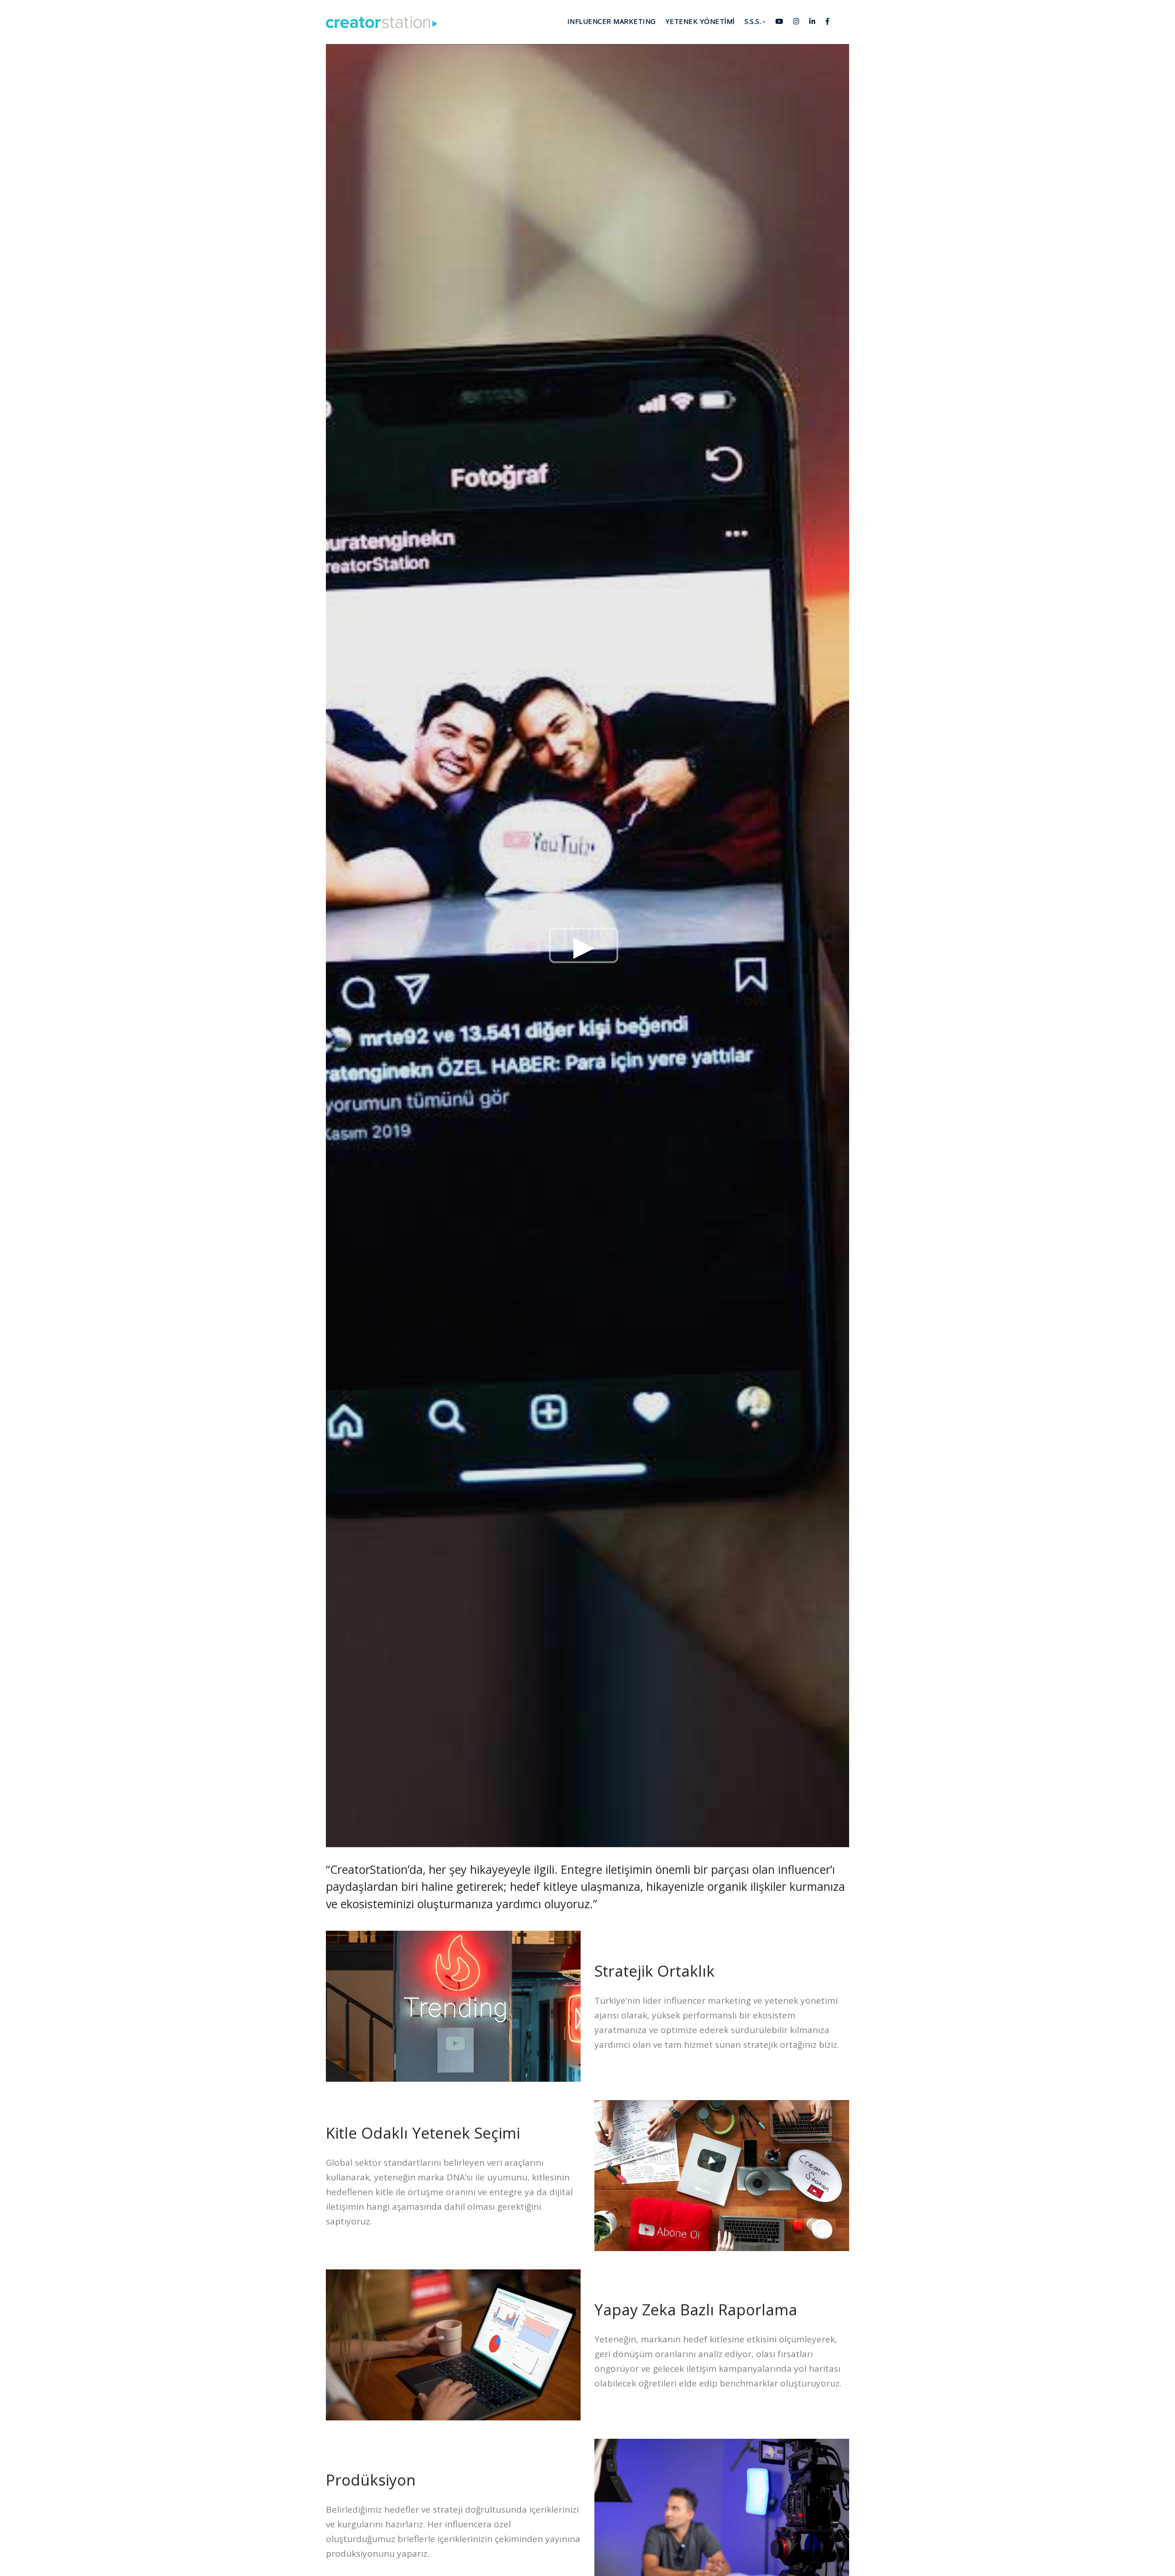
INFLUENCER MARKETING (612, 21)
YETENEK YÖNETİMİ (700, 21)
